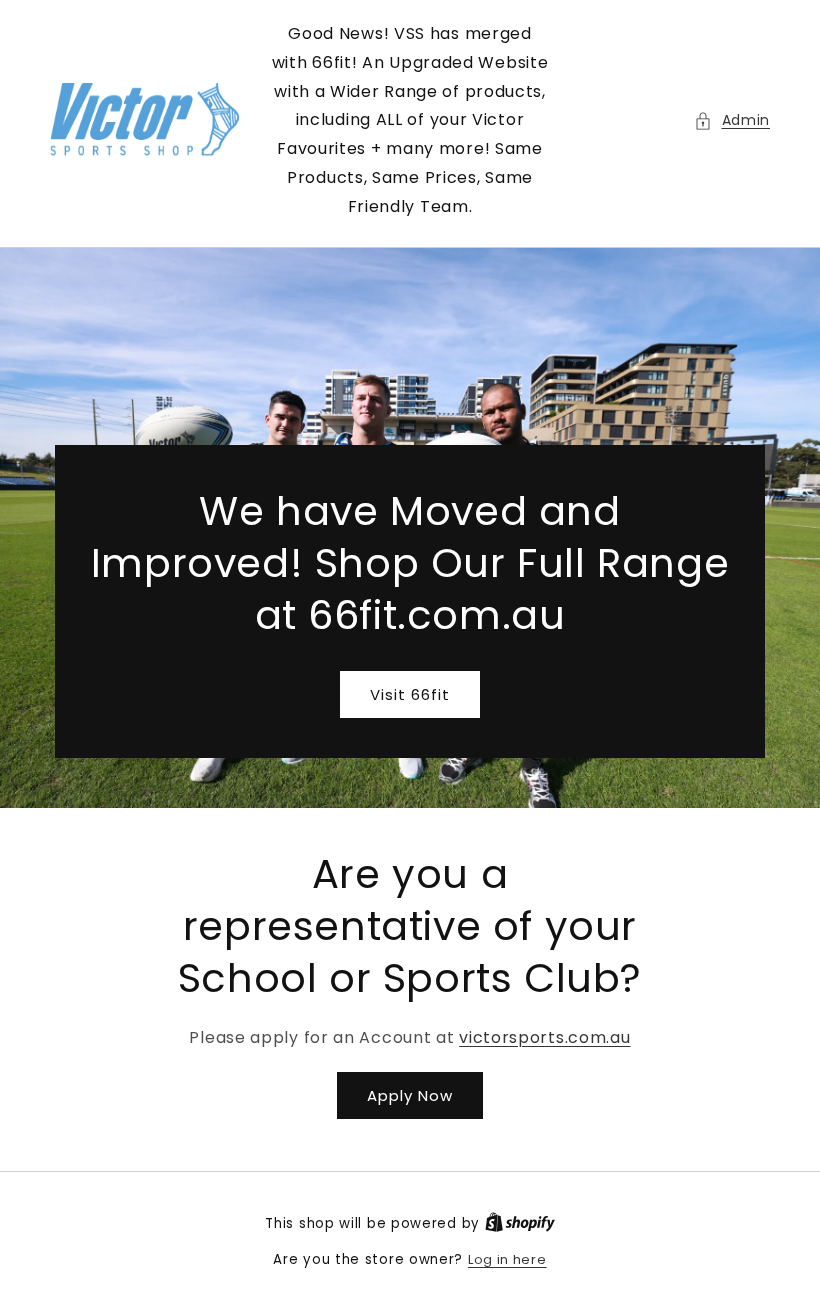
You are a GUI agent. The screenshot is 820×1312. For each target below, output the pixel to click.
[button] (732, 120)
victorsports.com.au (544, 1037)
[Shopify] (520, 1223)
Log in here (507, 1259)
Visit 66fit (410, 693)
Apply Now (410, 1095)
